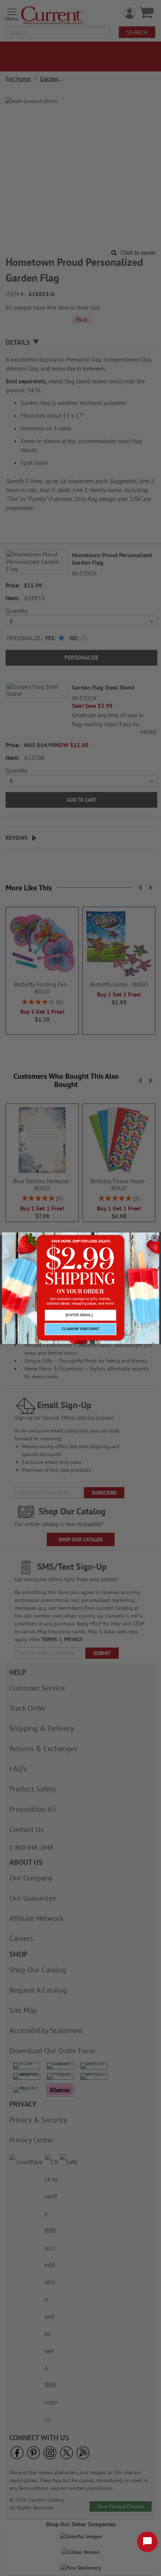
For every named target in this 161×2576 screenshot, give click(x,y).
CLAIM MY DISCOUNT (80, 1329)
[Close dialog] (155, 1238)
